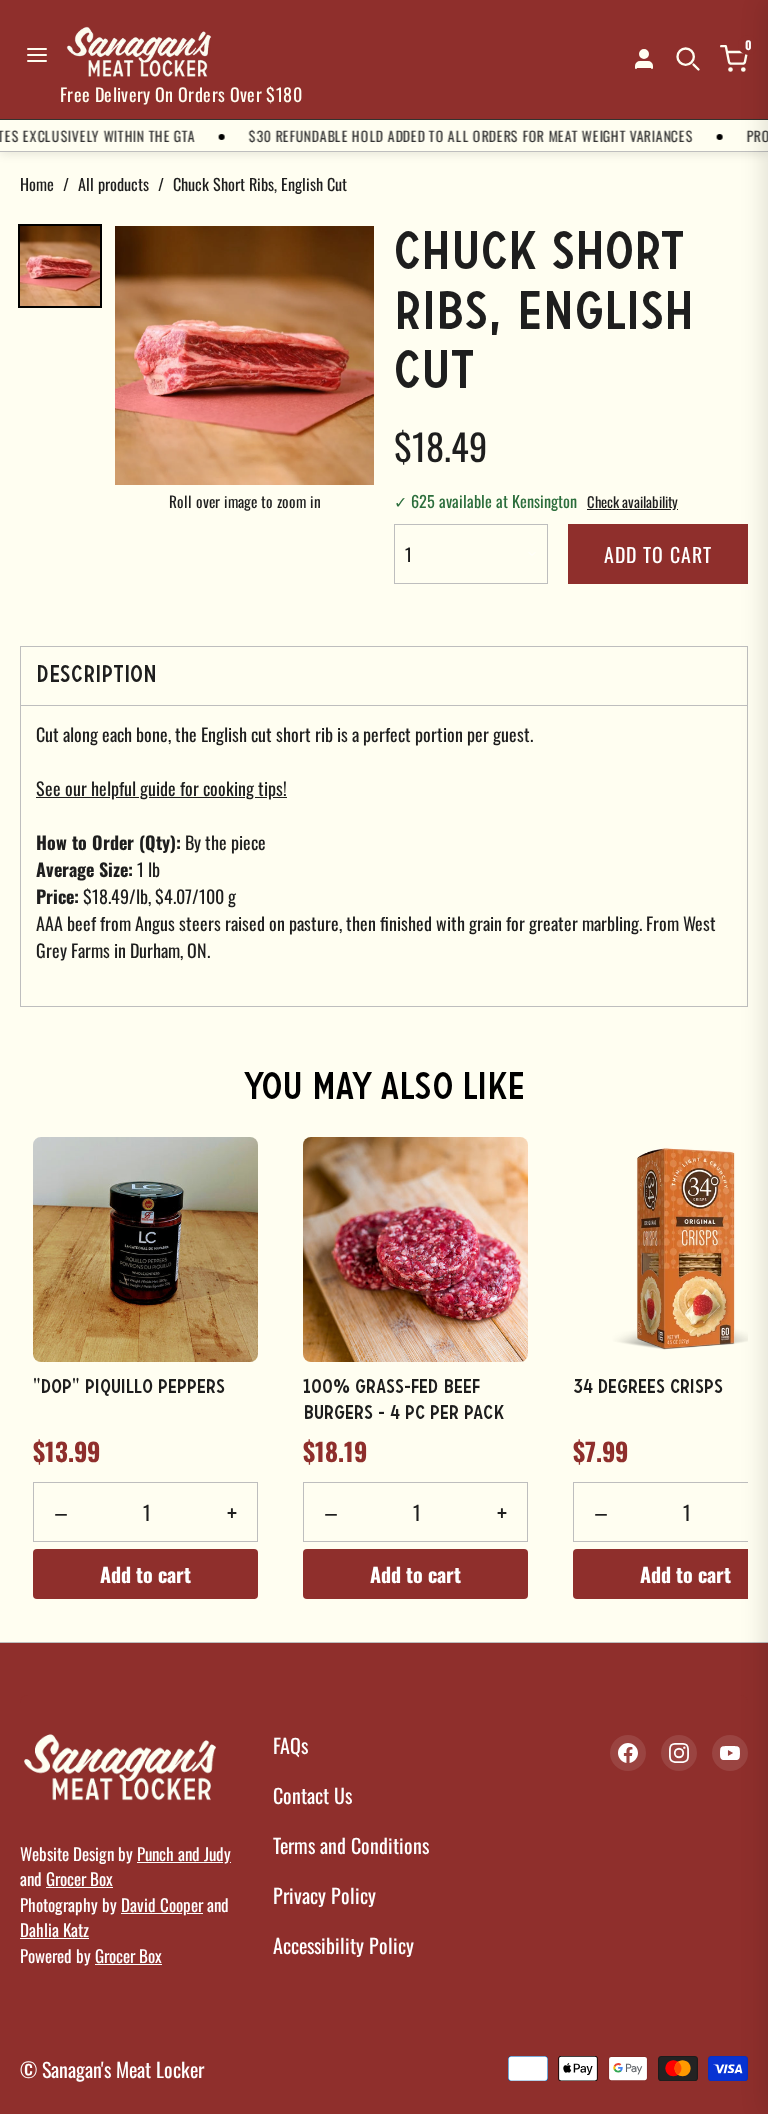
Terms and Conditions (351, 1845)
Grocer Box (79, 1878)
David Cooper (162, 1904)
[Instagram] (679, 1753)
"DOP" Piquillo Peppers (129, 1388)
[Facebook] (628, 1753)
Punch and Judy (184, 1853)
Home (37, 184)
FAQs (290, 1745)
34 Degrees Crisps (648, 1388)
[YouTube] (730, 1753)
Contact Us (312, 1795)
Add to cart (658, 554)
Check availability (632, 501)
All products (113, 184)
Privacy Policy (324, 1895)
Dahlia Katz (54, 1929)
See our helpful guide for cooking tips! (161, 788)
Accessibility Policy (343, 1945)
